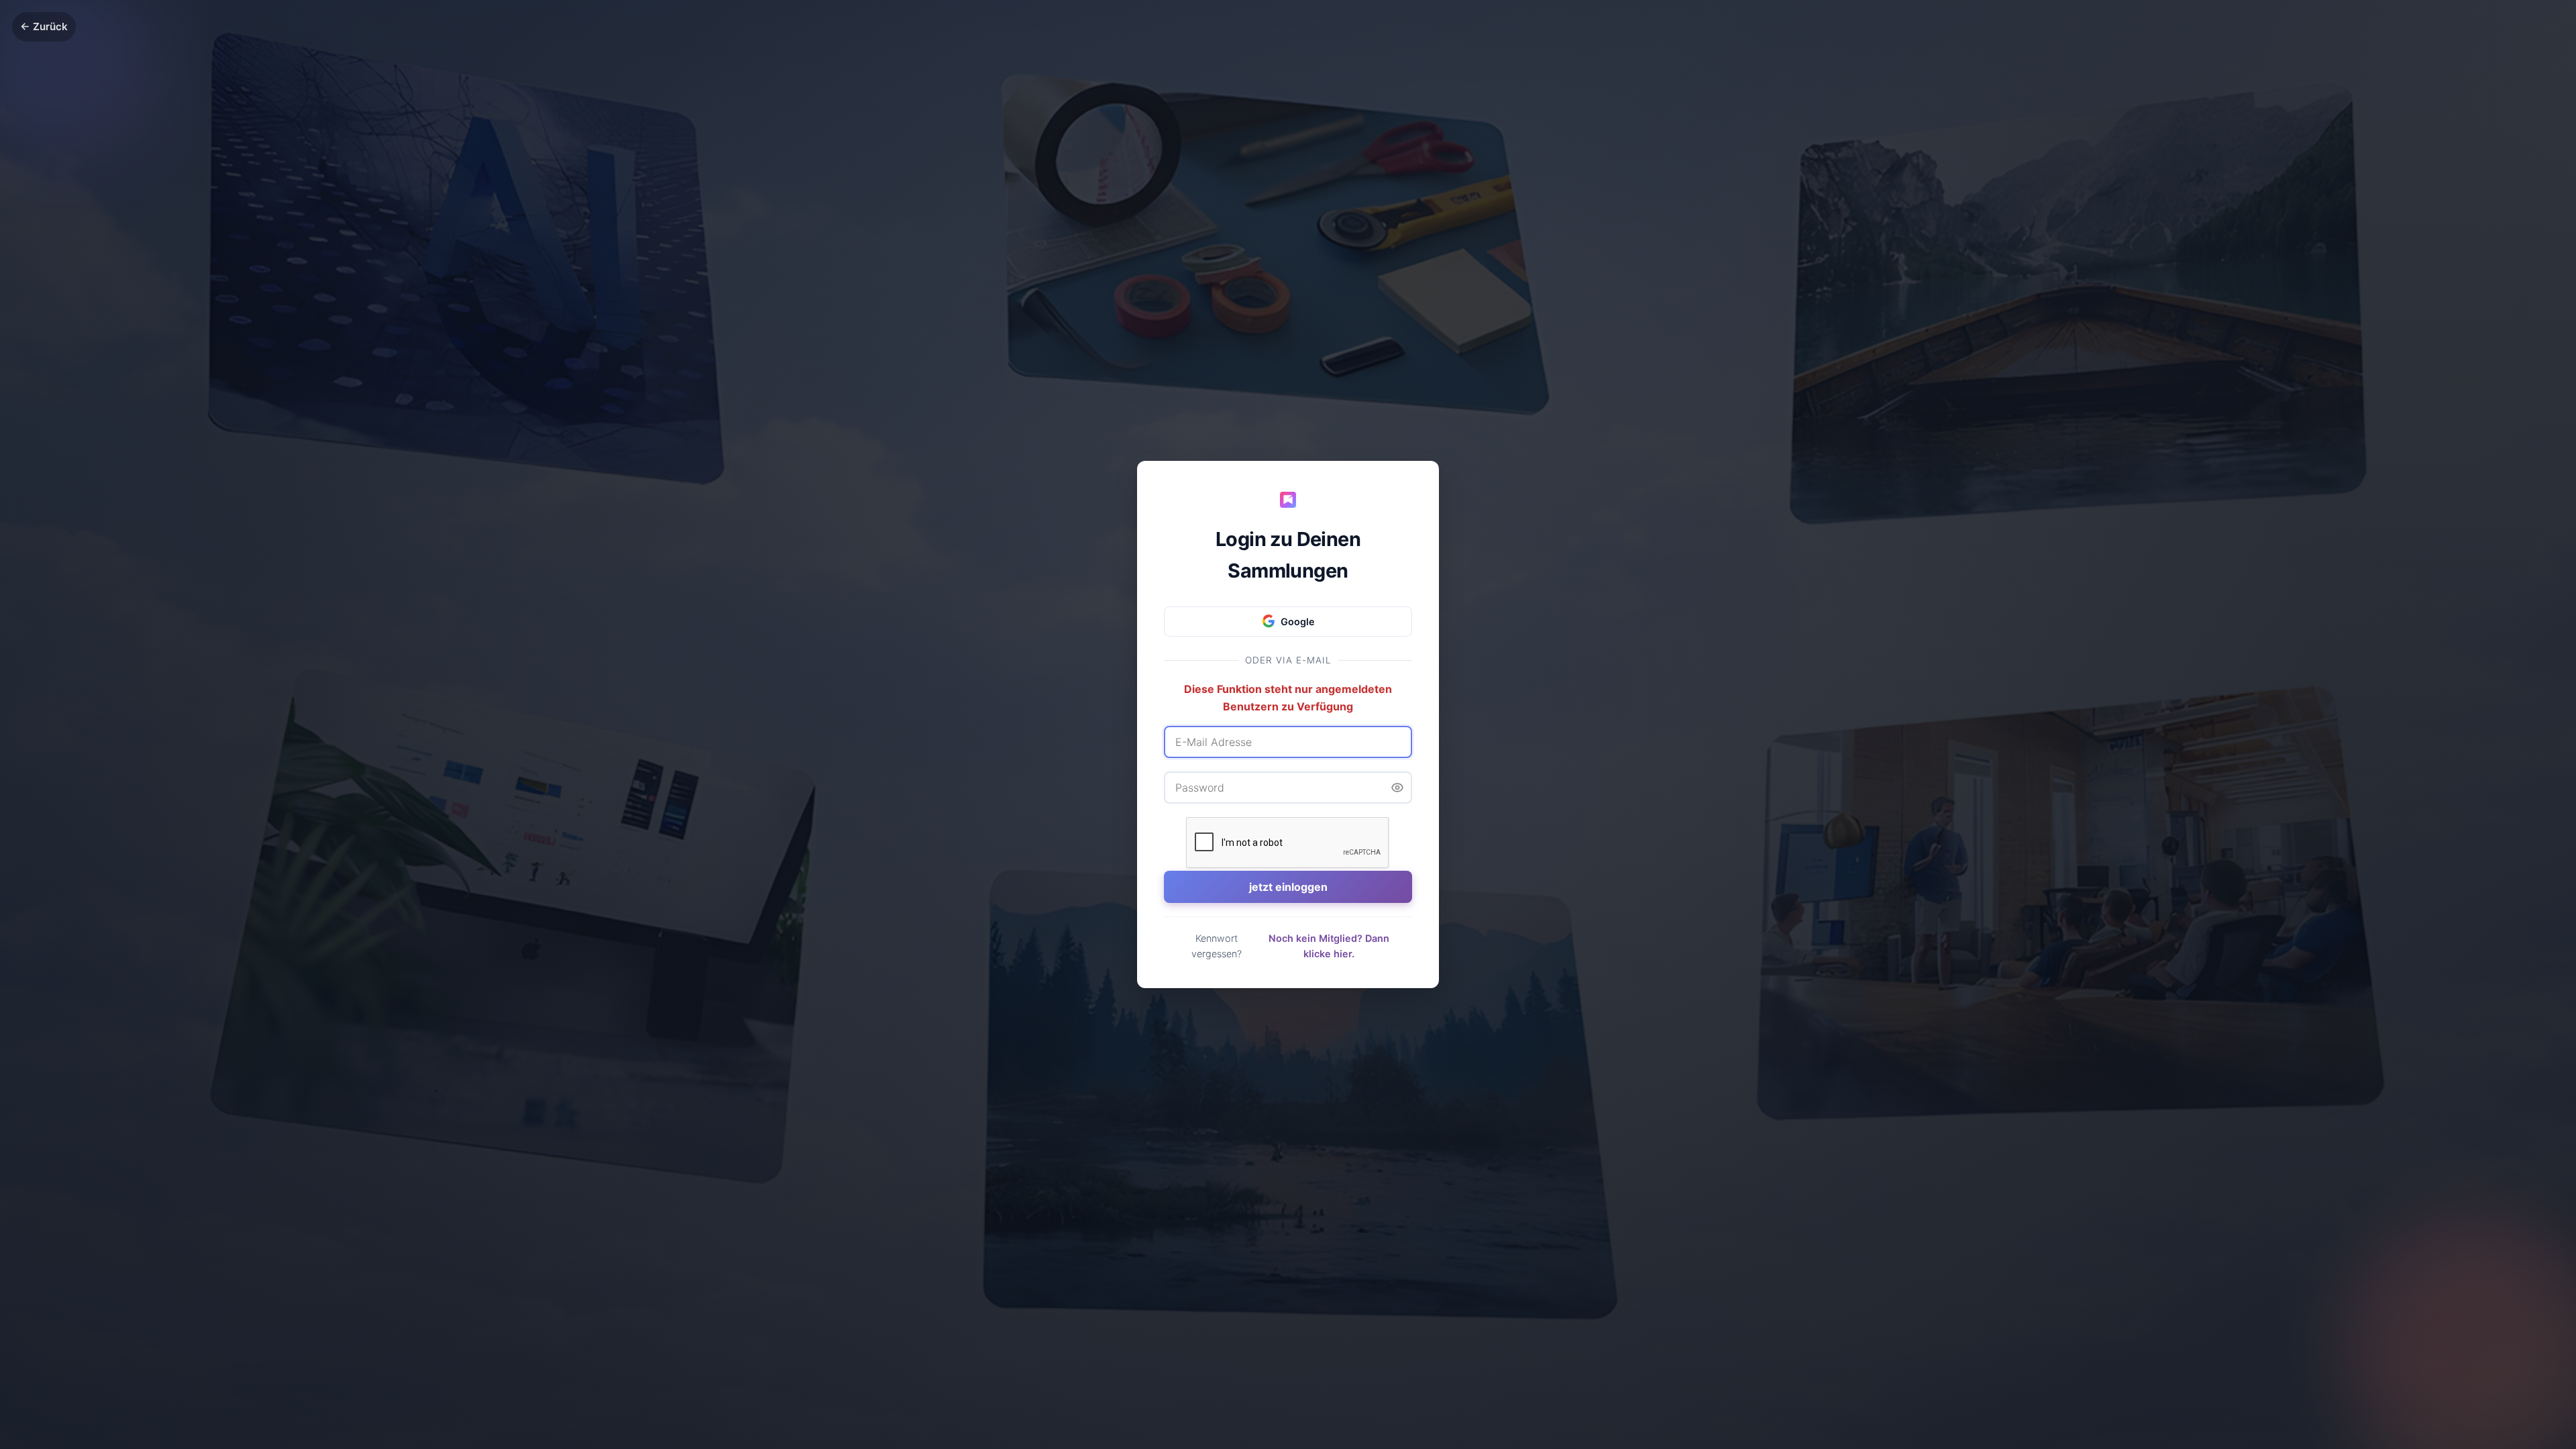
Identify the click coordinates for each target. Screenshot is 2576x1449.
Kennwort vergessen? (1217, 946)
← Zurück (44, 26)
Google (1298, 622)
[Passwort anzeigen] (1397, 788)
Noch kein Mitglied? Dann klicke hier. (1329, 946)
